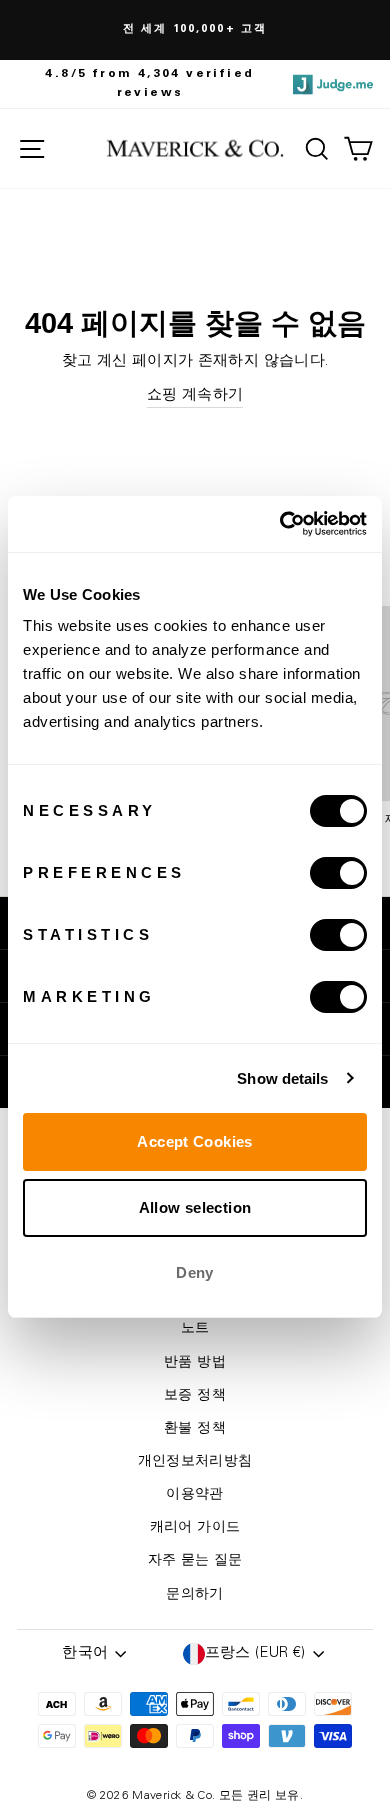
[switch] (338, 873)
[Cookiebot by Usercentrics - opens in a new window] (280, 524)
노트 (195, 1329)
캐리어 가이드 (195, 1528)
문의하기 (194, 1595)
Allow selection (195, 1207)
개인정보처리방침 (195, 1462)
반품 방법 (195, 1363)
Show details (282, 1078)
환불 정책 (195, 1429)
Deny (195, 1272)
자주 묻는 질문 (195, 1561)
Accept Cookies (194, 1141)
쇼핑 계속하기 (195, 395)
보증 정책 (195, 1396)
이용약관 (194, 1495)
